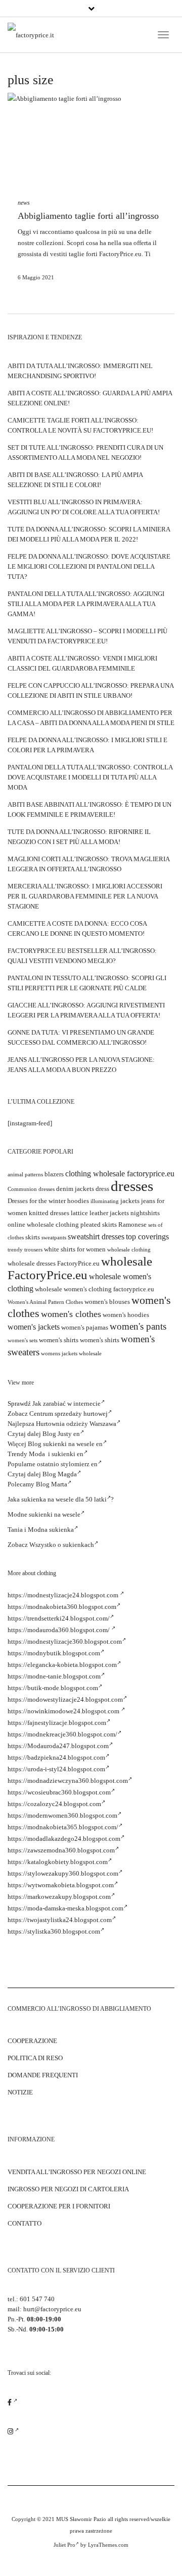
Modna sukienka (51, 1530)
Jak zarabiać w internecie (66, 1403)
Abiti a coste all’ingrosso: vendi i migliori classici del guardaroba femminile (82, 663)
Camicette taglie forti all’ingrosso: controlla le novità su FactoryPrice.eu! (80, 425)
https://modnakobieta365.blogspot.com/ (63, 1827)
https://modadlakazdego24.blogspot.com (64, 1839)
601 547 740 (37, 2299)
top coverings (147, 1237)
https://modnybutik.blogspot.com (54, 1653)
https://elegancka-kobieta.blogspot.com (62, 1665)
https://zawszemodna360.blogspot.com (61, 1850)
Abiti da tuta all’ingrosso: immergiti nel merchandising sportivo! (80, 371)
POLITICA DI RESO (35, 2058)
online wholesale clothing (43, 1224)
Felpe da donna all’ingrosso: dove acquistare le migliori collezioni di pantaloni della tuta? (89, 566)
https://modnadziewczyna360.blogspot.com (68, 1781)
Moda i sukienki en (56, 1454)
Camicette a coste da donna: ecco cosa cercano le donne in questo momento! (77, 928)
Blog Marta (52, 1484)
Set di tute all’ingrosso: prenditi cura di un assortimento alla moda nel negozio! (85, 453)
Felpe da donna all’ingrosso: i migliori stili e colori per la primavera (87, 745)
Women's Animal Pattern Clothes (45, 1302)
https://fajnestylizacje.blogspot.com (57, 1723)
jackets (130, 1201)
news (24, 203)
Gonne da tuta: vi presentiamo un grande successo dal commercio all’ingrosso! (81, 1037)
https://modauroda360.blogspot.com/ (59, 1630)
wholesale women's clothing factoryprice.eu (95, 1289)
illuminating (105, 1201)
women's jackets (34, 1327)
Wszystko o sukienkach (62, 1545)
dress (102, 1189)
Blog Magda (60, 1474)
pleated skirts (99, 1224)
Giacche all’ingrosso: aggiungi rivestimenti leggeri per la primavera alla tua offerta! (86, 1010)
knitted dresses (49, 1213)
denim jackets (75, 1189)
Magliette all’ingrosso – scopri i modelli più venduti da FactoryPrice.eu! (87, 636)
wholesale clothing (129, 1250)
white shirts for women (75, 1249)
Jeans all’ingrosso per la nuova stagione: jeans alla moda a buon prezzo (81, 1065)
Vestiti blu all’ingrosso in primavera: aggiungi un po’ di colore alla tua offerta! (84, 507)
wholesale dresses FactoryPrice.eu (54, 1263)
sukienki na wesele (55, 1514)
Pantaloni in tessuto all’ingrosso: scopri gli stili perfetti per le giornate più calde (87, 983)
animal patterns (25, 1175)
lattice (79, 1213)
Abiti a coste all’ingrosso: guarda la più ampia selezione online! (90, 398)
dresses (132, 1186)
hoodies (78, 1201)
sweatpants (54, 1238)
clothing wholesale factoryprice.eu (120, 1174)
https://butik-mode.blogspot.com (53, 1688)
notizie (20, 2092)
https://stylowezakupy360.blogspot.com (63, 1873)
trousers (33, 1250)
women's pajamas (85, 1327)
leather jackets (109, 1213)
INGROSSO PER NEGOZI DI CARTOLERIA (68, 2189)
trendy (15, 1250)
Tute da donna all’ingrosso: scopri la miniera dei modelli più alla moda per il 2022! (89, 534)
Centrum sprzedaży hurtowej (69, 1414)
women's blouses (107, 1302)
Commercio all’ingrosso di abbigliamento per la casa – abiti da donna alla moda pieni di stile (91, 718)
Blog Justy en (61, 1434)
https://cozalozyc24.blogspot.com (54, 1804)
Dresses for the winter (37, 1201)
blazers (54, 1174)
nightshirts (145, 1213)
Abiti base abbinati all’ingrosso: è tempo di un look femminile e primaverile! (89, 810)
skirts (33, 1237)
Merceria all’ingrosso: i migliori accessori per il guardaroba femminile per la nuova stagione (85, 896)
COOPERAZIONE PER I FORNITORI (59, 2206)
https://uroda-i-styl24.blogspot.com (56, 1769)
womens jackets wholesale (71, 1354)
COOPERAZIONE (32, 2041)
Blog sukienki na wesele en (65, 1444)
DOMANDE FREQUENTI (43, 2075)
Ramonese (132, 1224)
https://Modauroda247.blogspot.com (58, 1746)
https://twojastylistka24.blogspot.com (60, 1920)
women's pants (138, 1326)
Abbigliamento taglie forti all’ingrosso (88, 216)
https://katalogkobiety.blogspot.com (58, 1862)
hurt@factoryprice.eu (52, 2309)
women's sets (22, 1340)
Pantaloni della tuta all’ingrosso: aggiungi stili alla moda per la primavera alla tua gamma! (86, 604)
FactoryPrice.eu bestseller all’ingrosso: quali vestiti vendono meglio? (82, 956)
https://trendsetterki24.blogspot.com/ (59, 1618)
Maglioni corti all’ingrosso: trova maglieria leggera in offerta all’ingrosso (88, 864)
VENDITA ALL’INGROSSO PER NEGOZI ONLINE (77, 2172)
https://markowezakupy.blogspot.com (59, 1897)
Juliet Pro (64, 2545)
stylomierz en (79, 1464)
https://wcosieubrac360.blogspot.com (59, 1792)
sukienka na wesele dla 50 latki (64, 1499)
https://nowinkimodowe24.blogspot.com (64, 1711)
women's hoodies (126, 1315)
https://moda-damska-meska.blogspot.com (65, 1908)
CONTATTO (25, 2223)
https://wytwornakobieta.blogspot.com (61, 1885)
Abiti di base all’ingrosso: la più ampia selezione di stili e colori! (75, 480)
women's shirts (59, 1340)
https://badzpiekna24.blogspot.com (56, 1757)
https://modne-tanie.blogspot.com (54, 1676)
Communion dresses (31, 1189)
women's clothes (71, 1314)
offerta (142, 243)
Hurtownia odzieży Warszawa (76, 1424)
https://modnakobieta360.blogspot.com (62, 1607)
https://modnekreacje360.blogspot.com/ (62, 1734)
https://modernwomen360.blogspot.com (62, 1815)
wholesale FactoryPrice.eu (80, 1268)
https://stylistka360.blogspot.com (54, 1931)
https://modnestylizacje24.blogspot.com (64, 1595)
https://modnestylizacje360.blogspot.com (65, 1641)
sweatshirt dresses (96, 1237)
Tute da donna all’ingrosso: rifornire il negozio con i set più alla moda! (79, 837)
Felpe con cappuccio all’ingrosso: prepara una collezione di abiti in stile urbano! (90, 691)
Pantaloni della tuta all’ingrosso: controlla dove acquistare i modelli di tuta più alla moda (90, 777)
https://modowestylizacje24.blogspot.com (65, 1699)
